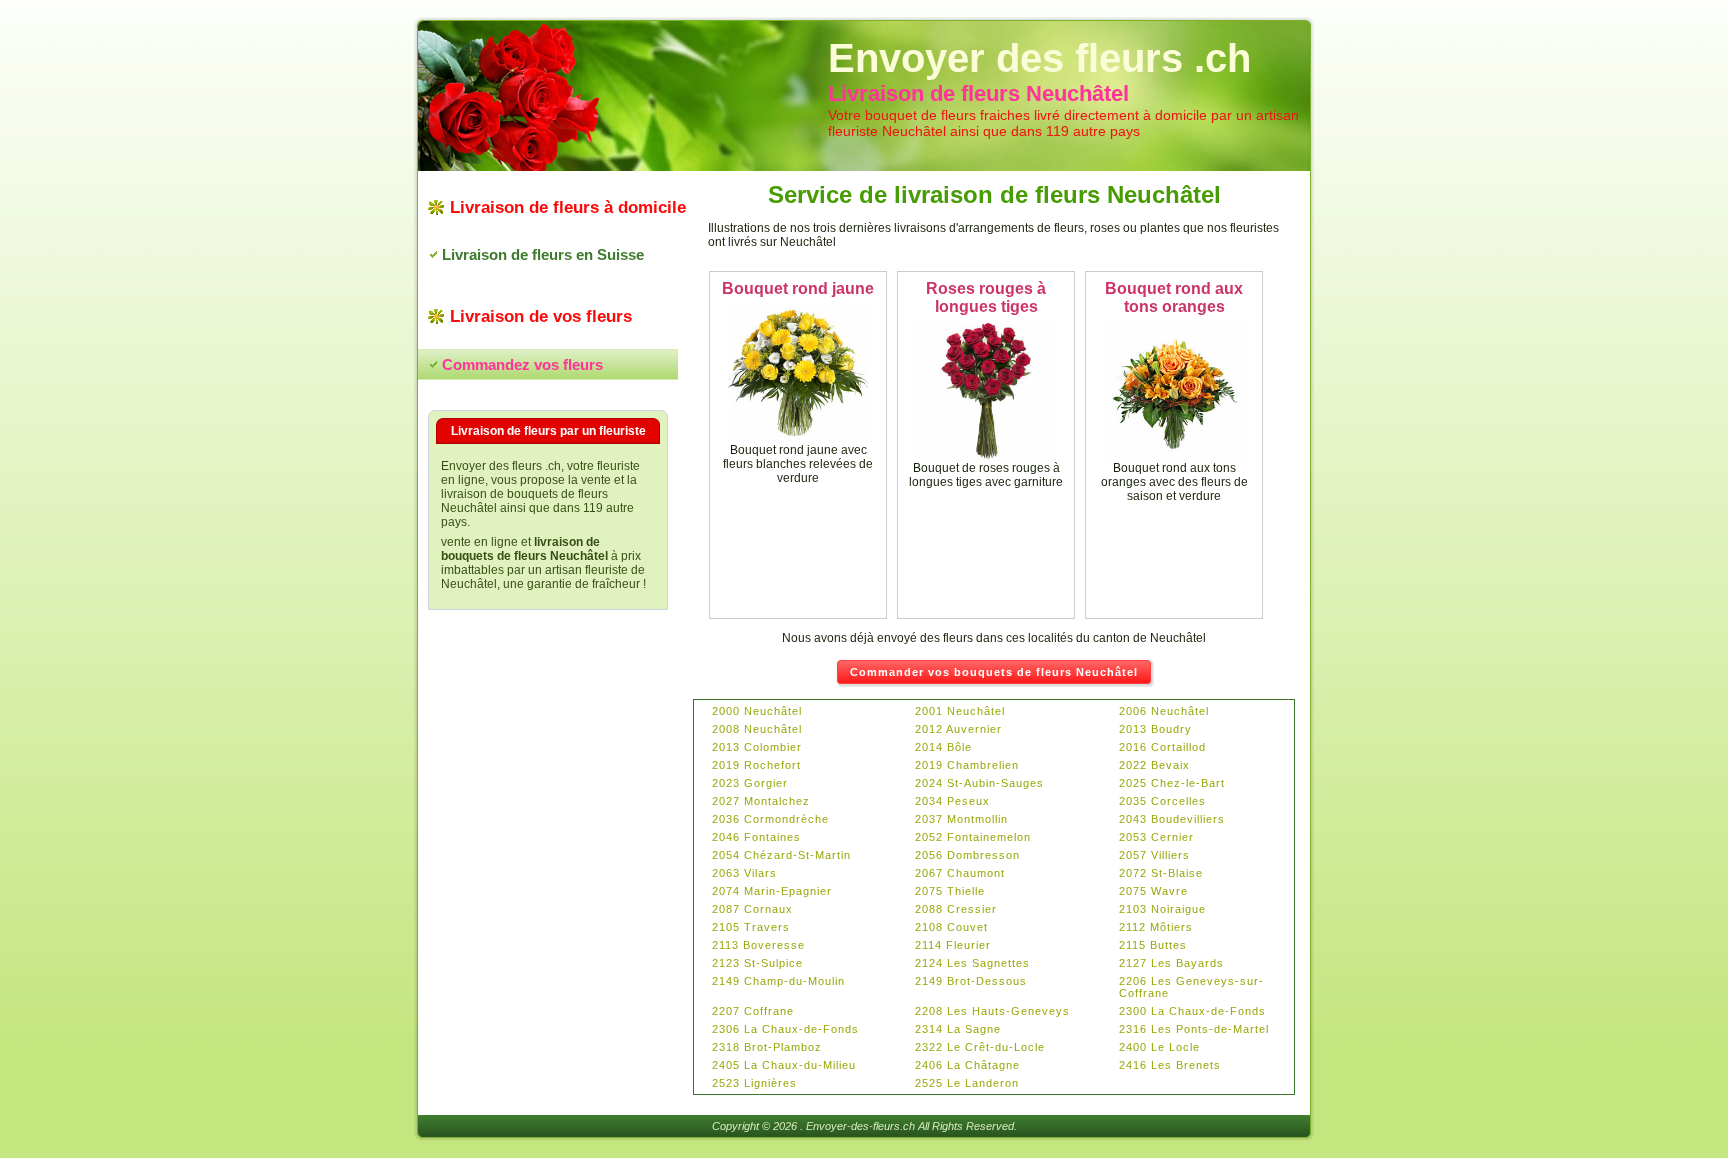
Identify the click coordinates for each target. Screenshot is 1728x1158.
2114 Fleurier (953, 945)
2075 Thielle (950, 891)
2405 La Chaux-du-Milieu (784, 1065)
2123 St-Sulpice (757, 963)
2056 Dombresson (967, 855)
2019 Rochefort (756, 765)
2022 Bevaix (1154, 765)
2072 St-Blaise (1161, 873)
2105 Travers (751, 927)
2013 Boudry (1155, 729)
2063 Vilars (744, 873)
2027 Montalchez (761, 801)
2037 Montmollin (961, 819)
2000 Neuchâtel (757, 711)
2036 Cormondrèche (770, 819)
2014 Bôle (943, 747)
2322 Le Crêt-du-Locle (980, 1047)
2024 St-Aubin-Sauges (979, 783)
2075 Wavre (1153, 891)
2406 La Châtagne (967, 1065)
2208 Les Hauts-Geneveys (992, 1011)
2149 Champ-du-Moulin (778, 981)
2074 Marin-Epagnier (772, 891)
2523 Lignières (754, 1083)
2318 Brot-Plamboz (767, 1047)
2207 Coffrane (753, 1011)
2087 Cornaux (752, 909)
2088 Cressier (956, 909)
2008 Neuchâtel (757, 729)
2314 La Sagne (958, 1029)
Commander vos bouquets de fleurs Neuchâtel (994, 672)
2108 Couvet (951, 927)
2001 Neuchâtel (960, 711)
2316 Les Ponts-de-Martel (1194, 1029)
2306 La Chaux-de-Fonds (785, 1029)
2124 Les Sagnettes (972, 963)
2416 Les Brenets (1170, 1065)
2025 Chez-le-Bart (1172, 783)
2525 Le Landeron (967, 1083)
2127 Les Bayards (1171, 963)
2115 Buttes (1153, 945)
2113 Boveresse (758, 945)
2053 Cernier (1156, 837)
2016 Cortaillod (1162, 747)
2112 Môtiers (1156, 927)
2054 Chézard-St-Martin (781, 855)
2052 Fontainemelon (973, 837)
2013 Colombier (757, 747)
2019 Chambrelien (967, 765)
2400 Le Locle (1159, 1047)
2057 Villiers (1154, 855)
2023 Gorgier (750, 783)
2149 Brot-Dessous (971, 981)
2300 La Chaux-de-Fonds (1192, 1011)
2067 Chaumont (960, 873)
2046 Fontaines (756, 837)
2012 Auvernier (958, 729)
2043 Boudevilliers (1172, 819)
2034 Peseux (952, 801)
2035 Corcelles (1162, 801)
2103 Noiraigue (1162, 909)
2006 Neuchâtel (1164, 711)
